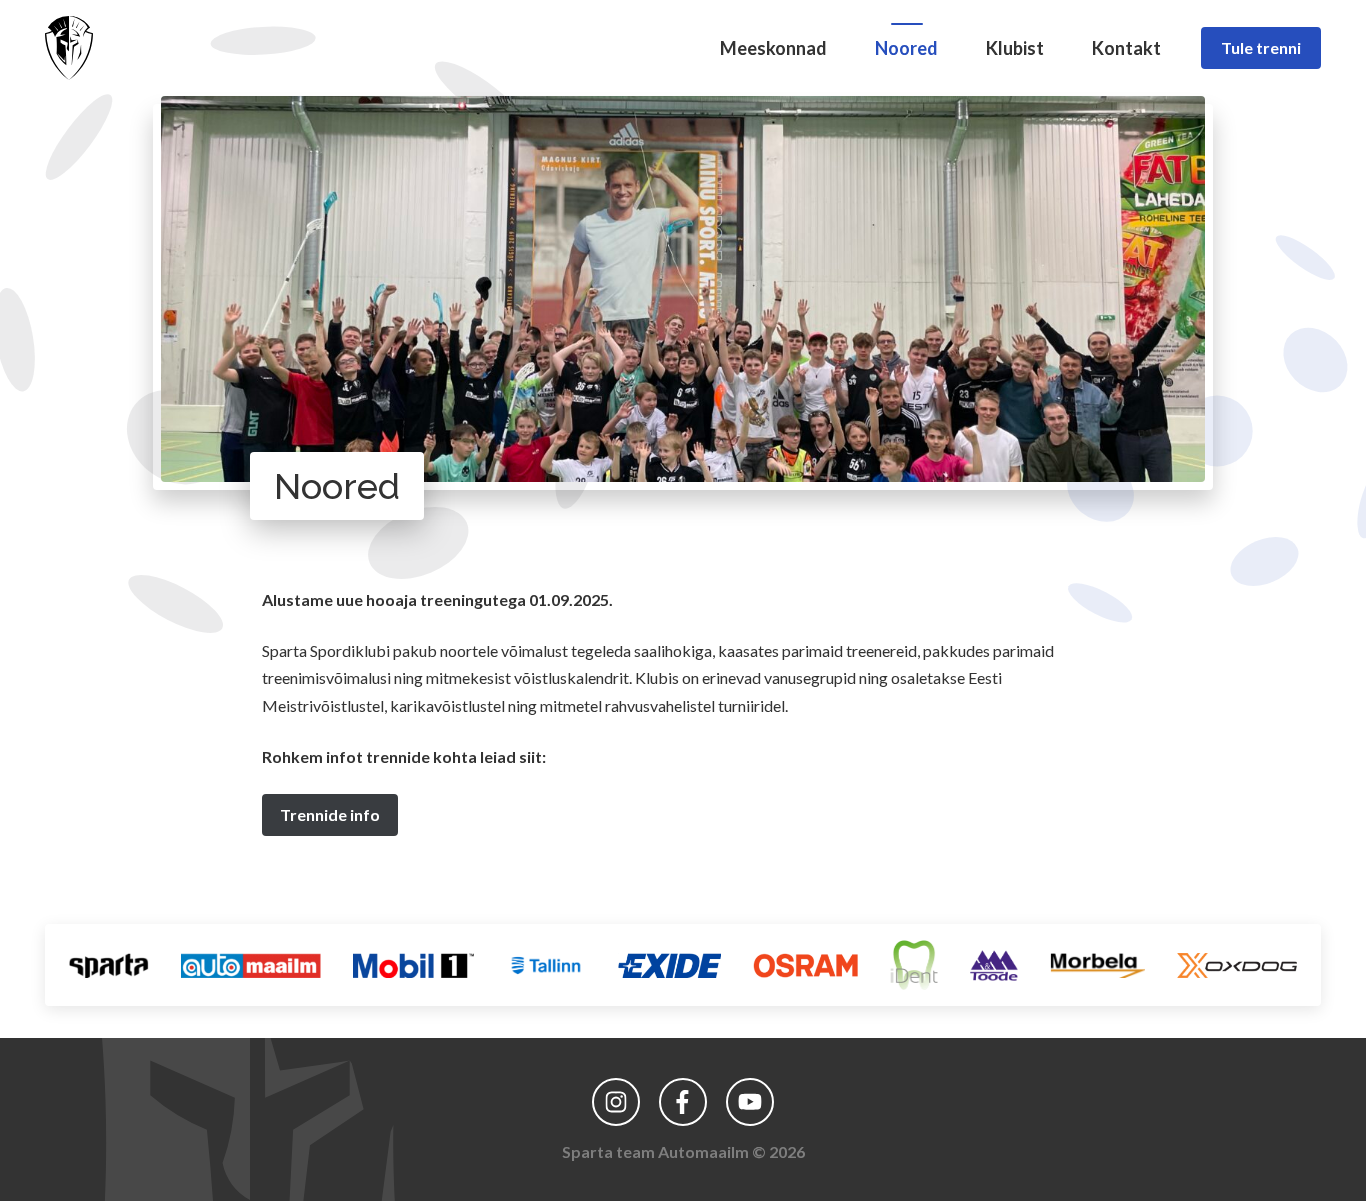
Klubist (1015, 48)
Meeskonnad (773, 48)
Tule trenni (1261, 47)
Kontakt (1126, 48)
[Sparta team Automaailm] (69, 48)
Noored (906, 48)
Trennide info (330, 814)
